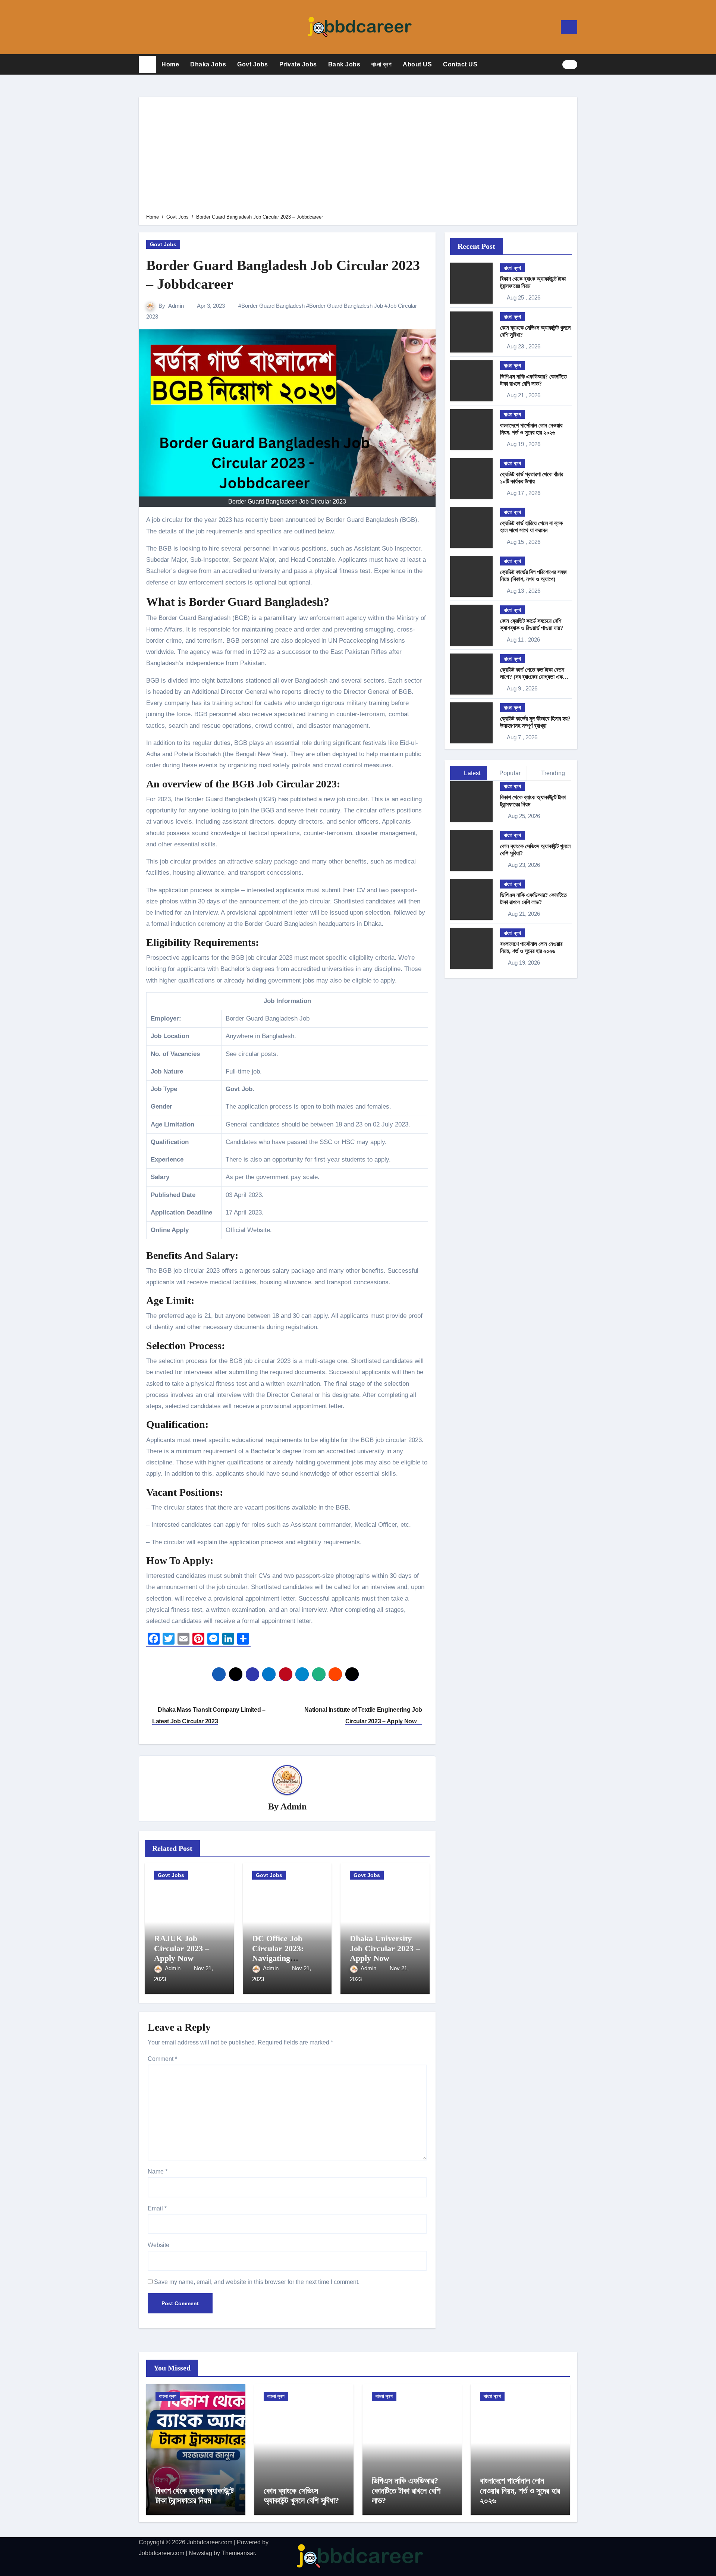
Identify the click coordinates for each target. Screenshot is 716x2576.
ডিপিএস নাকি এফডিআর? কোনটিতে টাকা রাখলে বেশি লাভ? (406, 2491)
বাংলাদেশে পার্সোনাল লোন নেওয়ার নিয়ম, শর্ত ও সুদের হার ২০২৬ (520, 2491)
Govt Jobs (253, 64)
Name (158, 2171)
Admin (176, 306)
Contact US (460, 64)
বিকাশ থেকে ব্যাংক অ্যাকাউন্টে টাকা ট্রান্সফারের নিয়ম (195, 2496)
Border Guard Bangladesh (273, 306)
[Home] (147, 65)
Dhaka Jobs (208, 64)
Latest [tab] (471, 773)
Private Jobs (298, 64)
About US (417, 64)
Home (170, 64)
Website (158, 2245)
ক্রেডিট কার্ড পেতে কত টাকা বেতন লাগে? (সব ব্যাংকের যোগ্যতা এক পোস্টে (532, 677)
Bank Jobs (344, 64)
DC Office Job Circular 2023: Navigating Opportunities (278, 1953)
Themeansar (238, 2553)
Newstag (200, 2553)
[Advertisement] (359, 157)
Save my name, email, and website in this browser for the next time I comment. (257, 2282)
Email (157, 2208)
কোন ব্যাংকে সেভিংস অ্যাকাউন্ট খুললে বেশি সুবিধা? (301, 2496)
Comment (162, 2059)
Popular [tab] (510, 773)
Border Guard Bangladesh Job (346, 306)
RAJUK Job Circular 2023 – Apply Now (182, 1948)
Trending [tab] (552, 773)
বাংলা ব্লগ (381, 64)
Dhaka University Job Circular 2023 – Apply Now (385, 1948)
